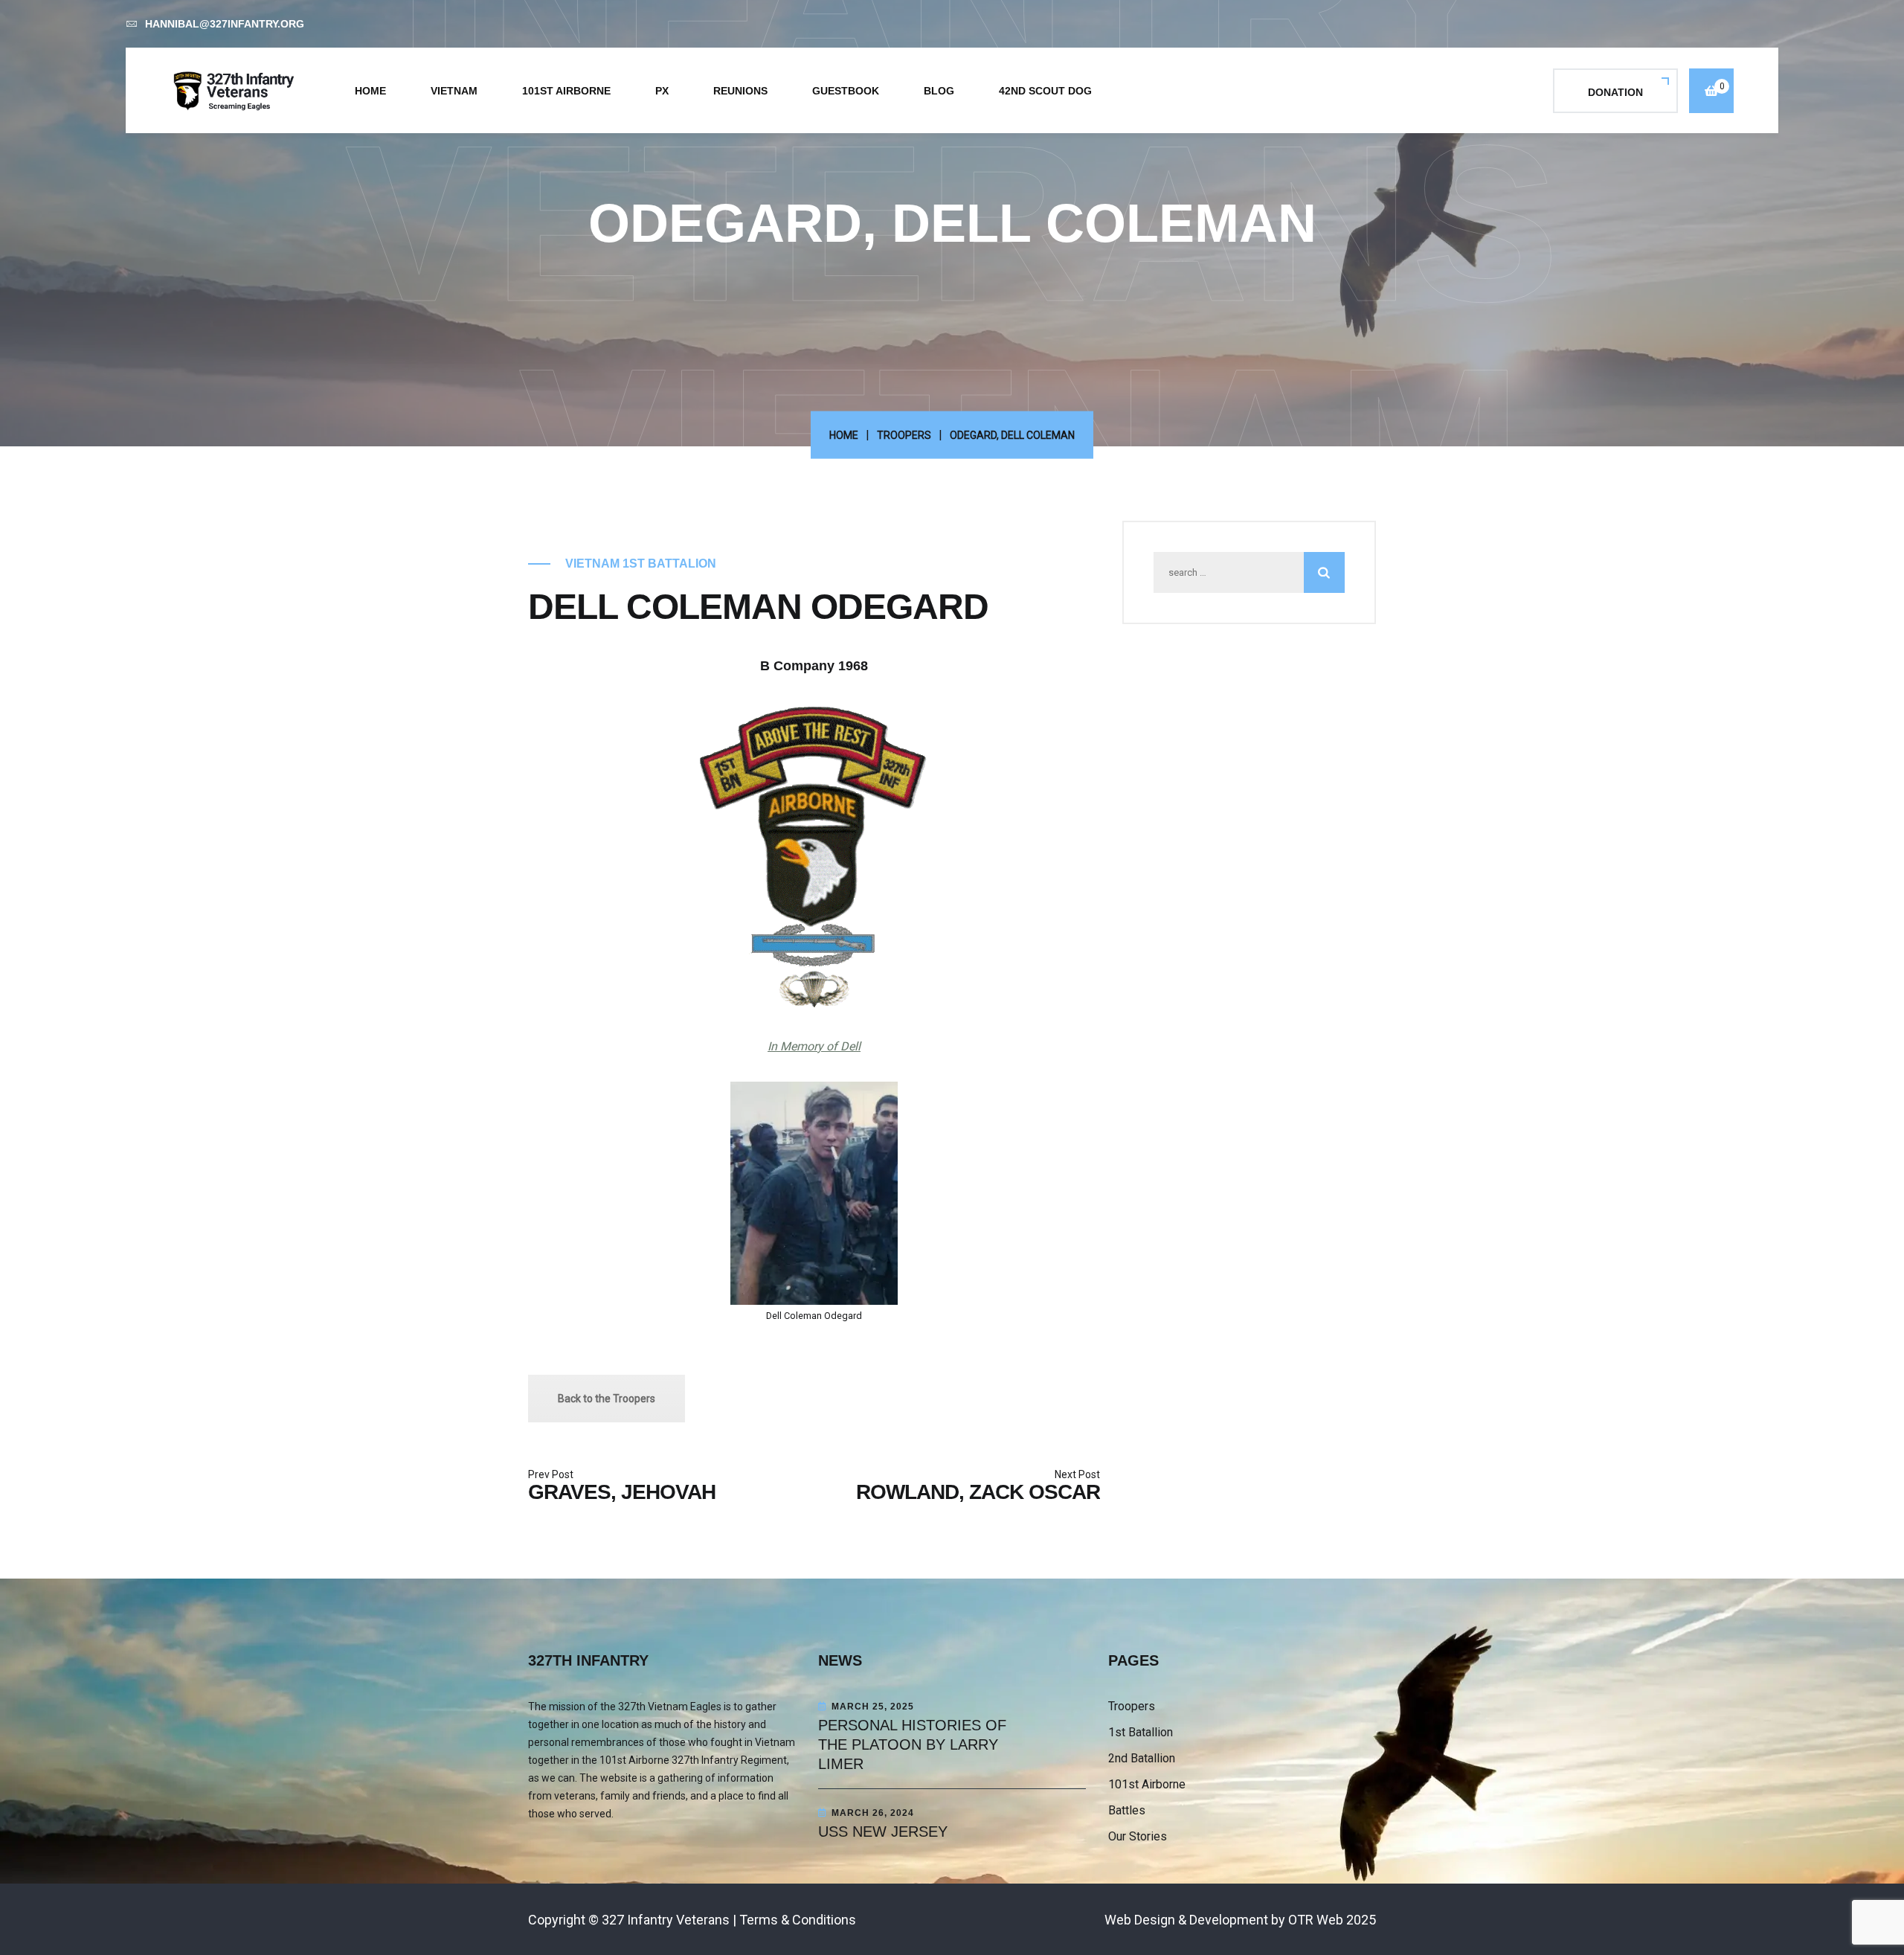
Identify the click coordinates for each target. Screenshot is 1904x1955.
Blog (939, 91)
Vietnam (454, 91)
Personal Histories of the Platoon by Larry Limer (912, 1744)
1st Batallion (1141, 1732)
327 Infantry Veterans (666, 1920)
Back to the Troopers (607, 1399)
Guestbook (846, 91)
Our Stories (1138, 1836)
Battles (1127, 1810)
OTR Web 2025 (1332, 1920)
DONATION (1615, 92)
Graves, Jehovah (622, 1492)
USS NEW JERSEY (883, 1832)
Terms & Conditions (798, 1920)
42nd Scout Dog (1045, 91)
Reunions (740, 91)
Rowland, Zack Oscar (978, 1492)
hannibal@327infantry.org (225, 24)
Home (370, 91)
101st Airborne (566, 91)
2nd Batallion (1142, 1758)
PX (662, 91)
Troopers (904, 435)
